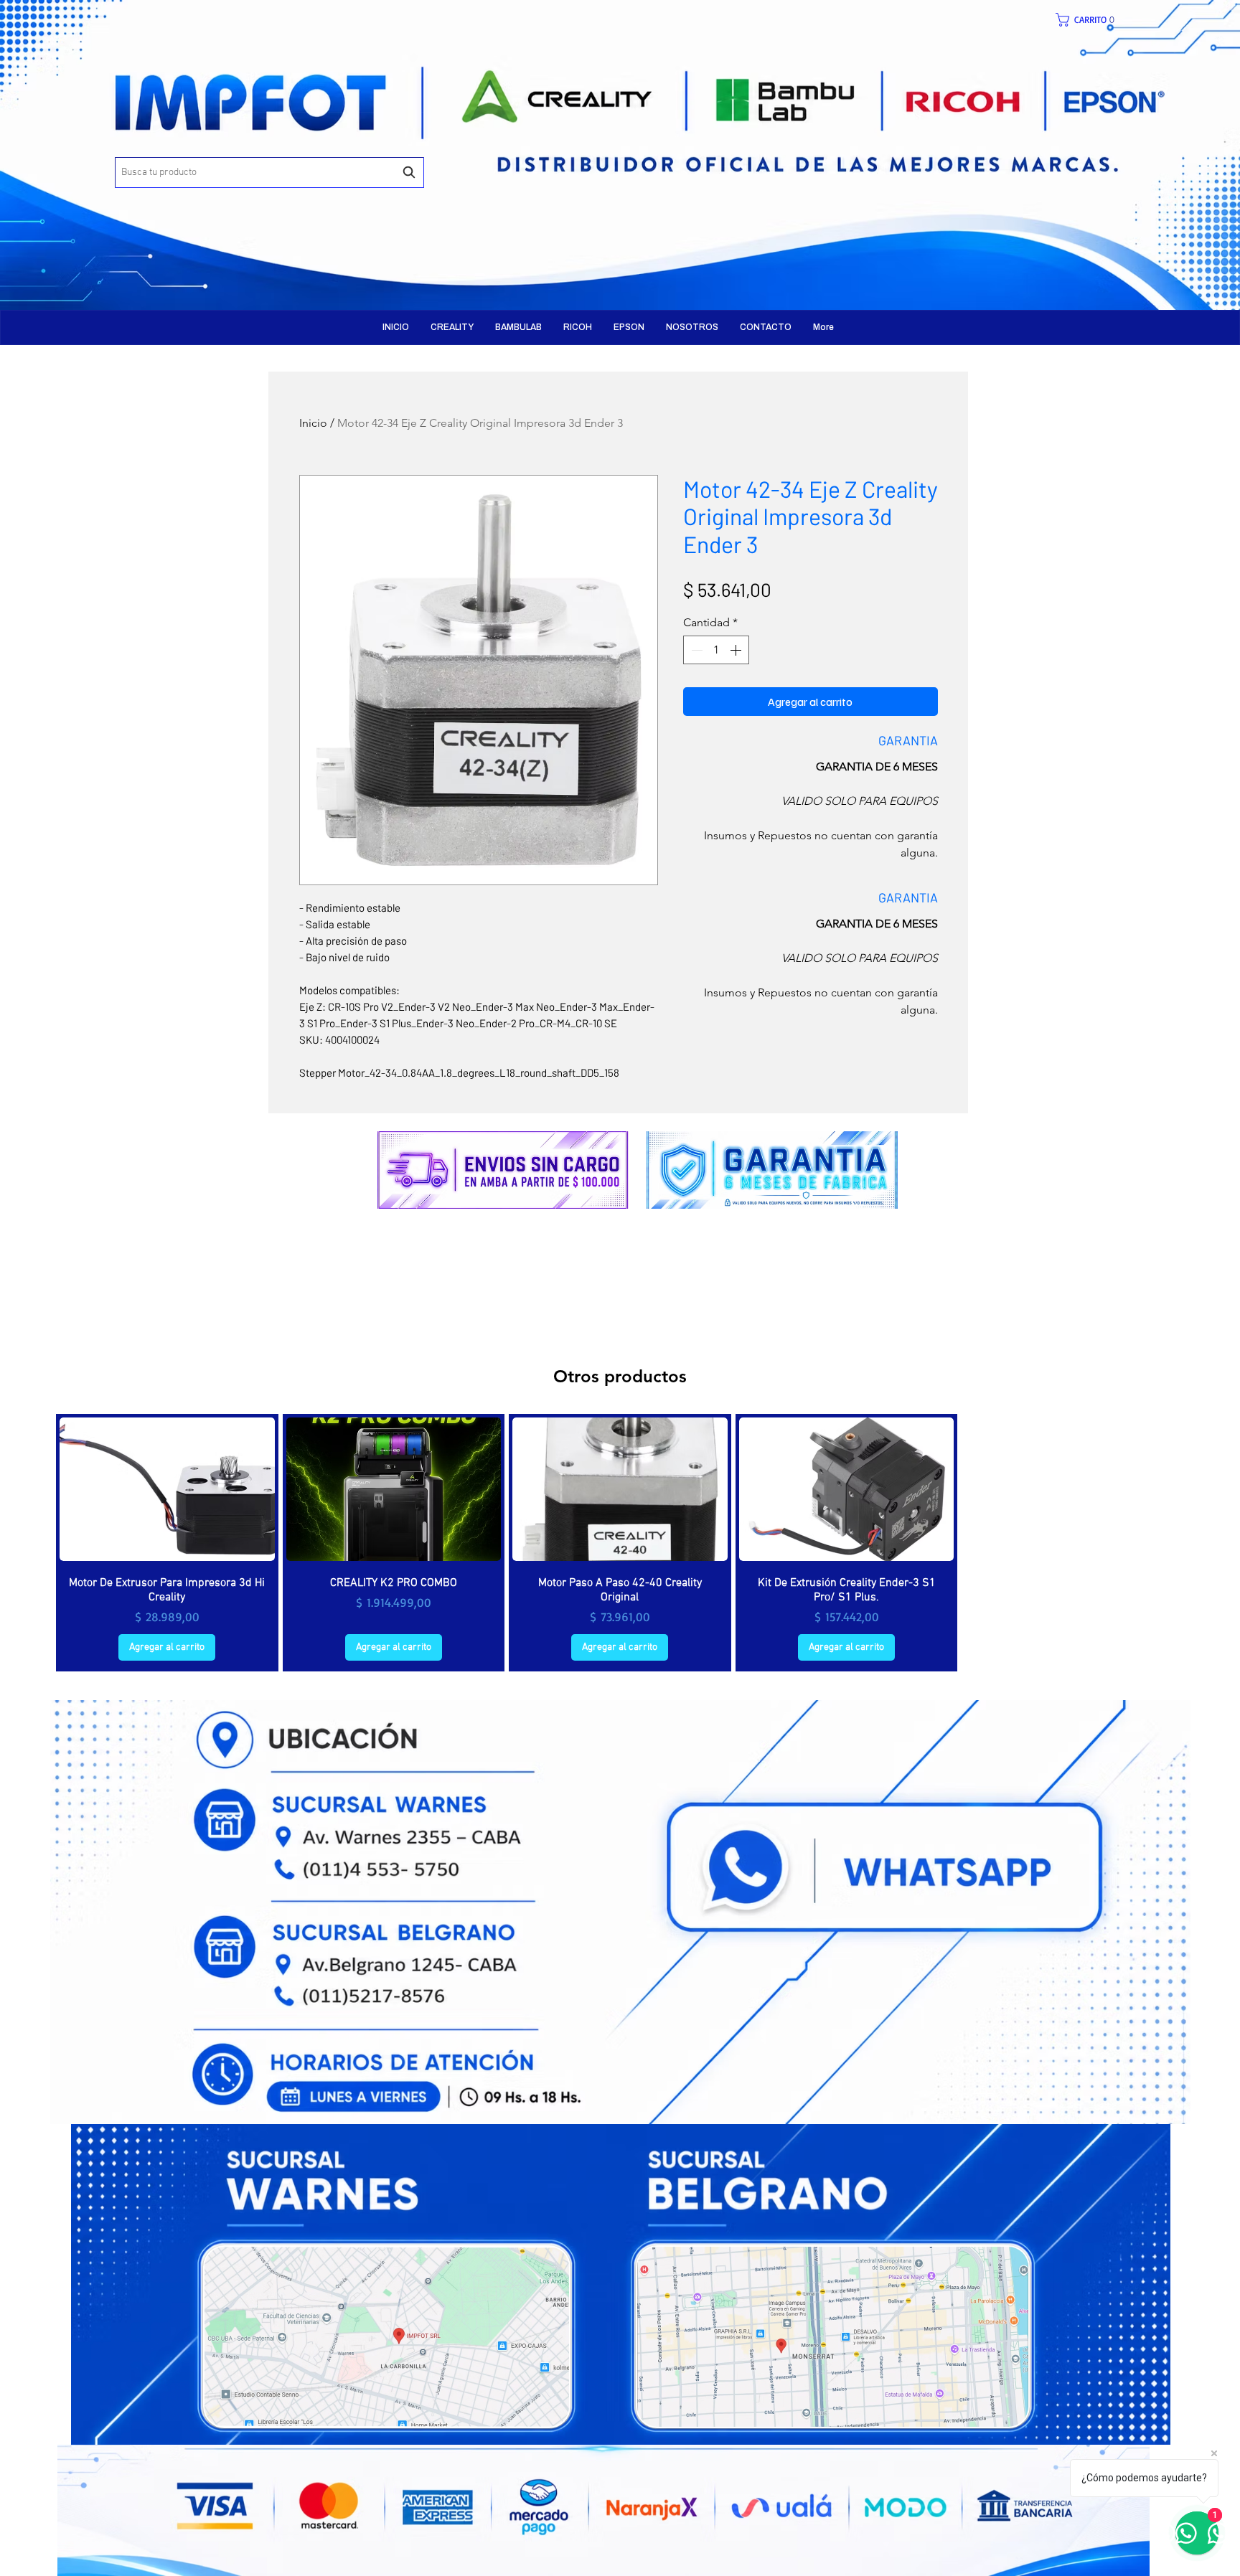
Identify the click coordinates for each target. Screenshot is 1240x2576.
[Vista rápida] (167, 1489)
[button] (1093, 20)
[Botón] (308, 143)
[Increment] (737, 650)
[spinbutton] (716, 650)
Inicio (313, 423)
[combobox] (269, 173)
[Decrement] (695, 650)
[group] (620, 1543)
